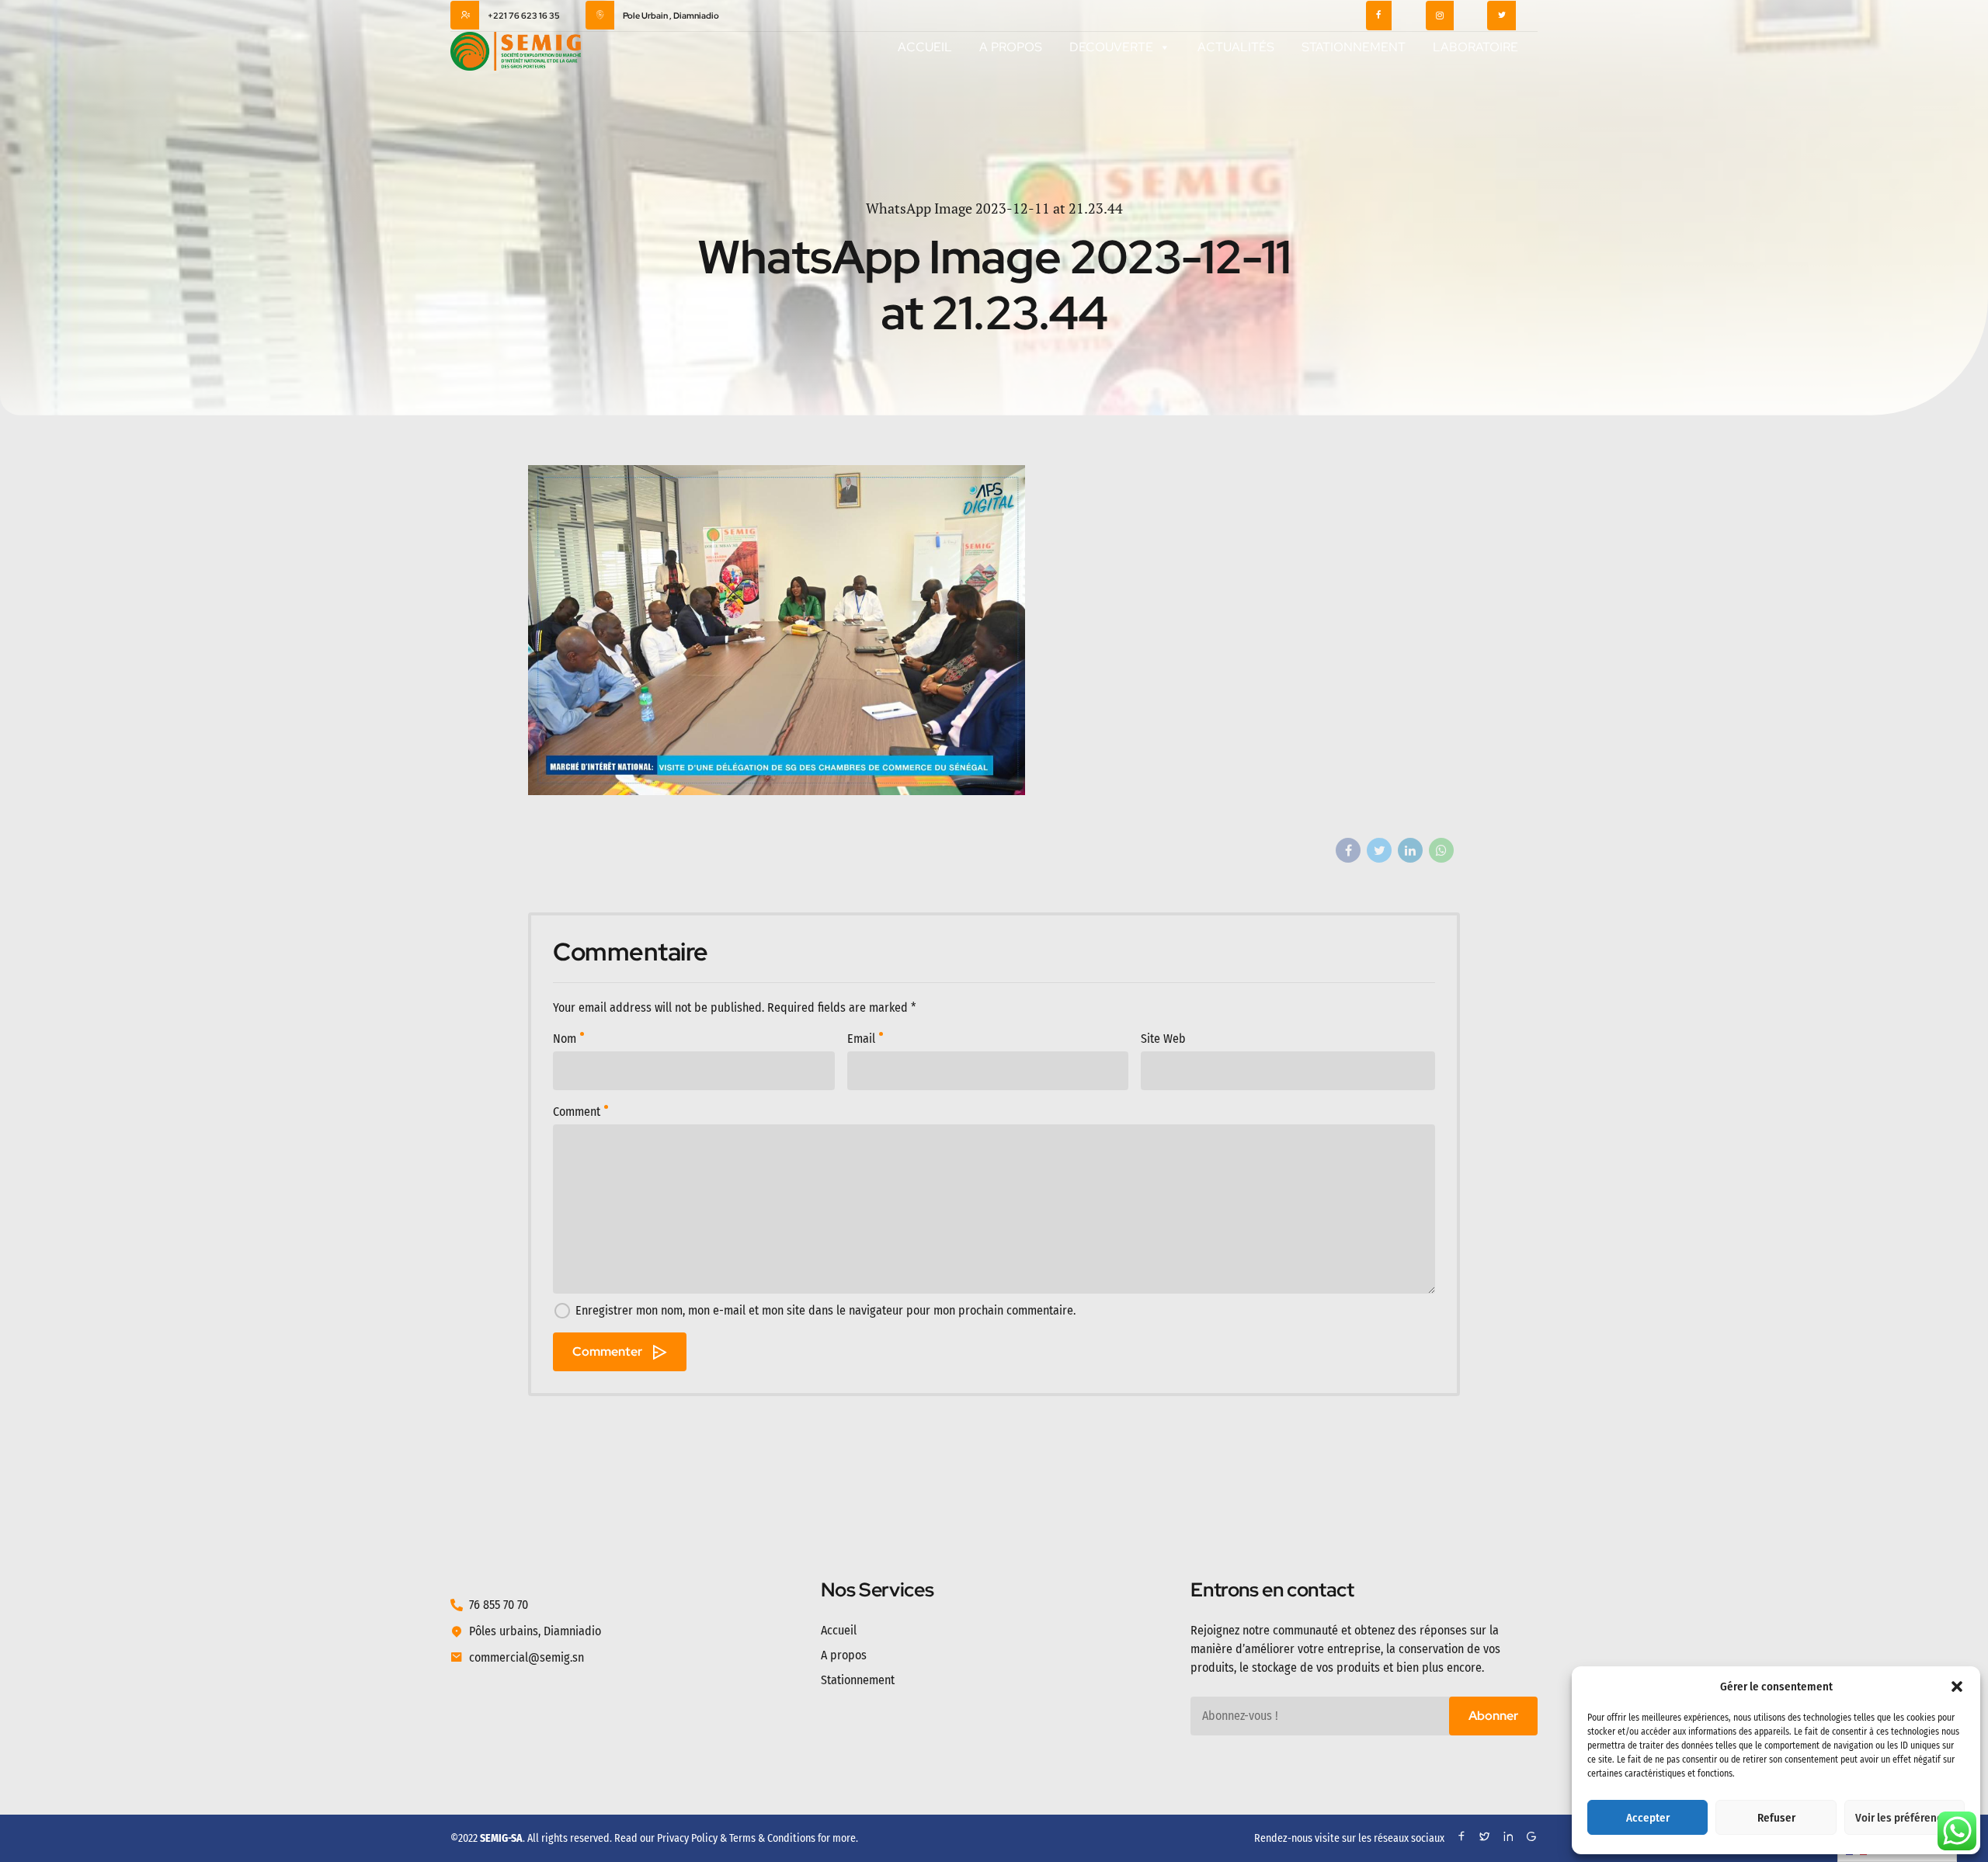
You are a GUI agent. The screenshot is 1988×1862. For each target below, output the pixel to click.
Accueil (925, 47)
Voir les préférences (1905, 1818)
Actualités (1236, 47)
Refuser (1776, 1818)
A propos (1011, 47)
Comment (577, 1112)
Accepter (1648, 1818)
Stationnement (1354, 47)
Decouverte (1111, 47)
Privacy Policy (687, 1838)
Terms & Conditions (772, 1838)
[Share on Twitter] (1379, 850)
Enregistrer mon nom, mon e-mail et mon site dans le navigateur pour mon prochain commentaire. (825, 1310)
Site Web (1163, 1039)
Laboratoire (1475, 47)
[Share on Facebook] (1348, 850)
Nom (565, 1039)
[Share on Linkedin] (1410, 850)
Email (861, 1039)
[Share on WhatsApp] (1441, 850)
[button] (1957, 1687)
